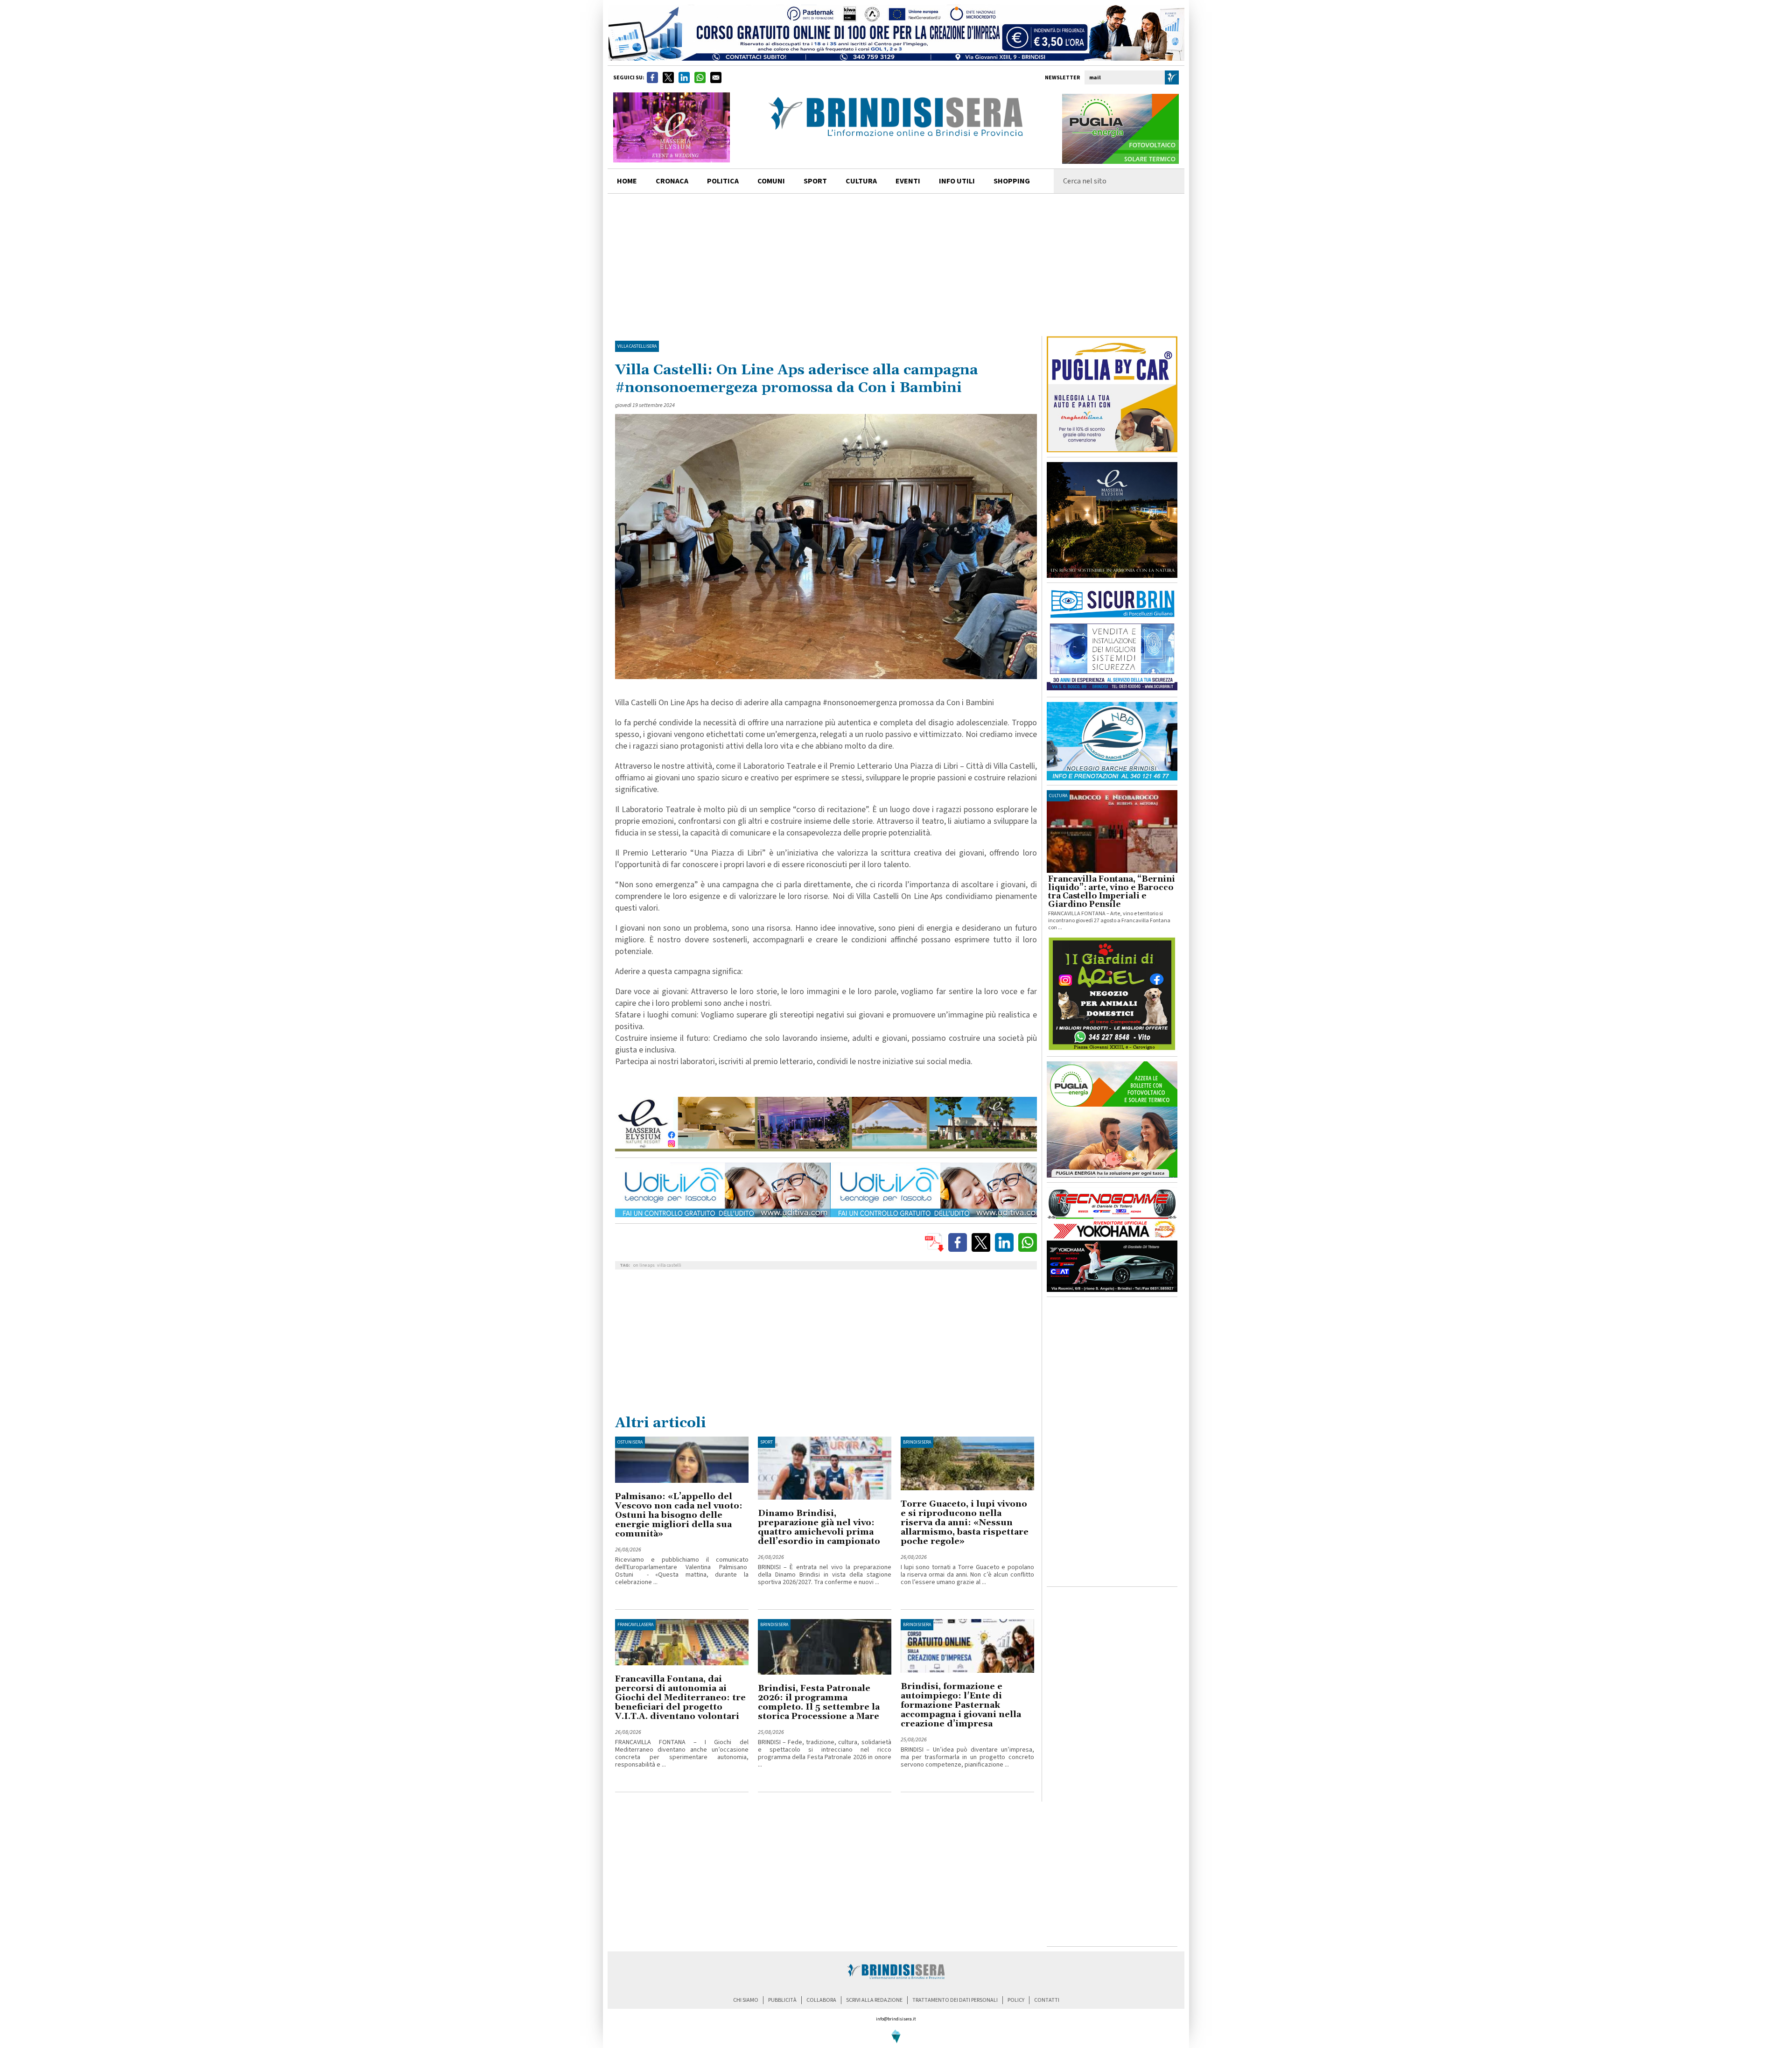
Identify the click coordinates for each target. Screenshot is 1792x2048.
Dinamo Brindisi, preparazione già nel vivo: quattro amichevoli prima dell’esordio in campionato (819, 1527)
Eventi (908, 181)
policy (1016, 2000)
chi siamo (746, 2000)
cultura (861, 181)
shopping (1012, 181)
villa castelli (669, 1265)
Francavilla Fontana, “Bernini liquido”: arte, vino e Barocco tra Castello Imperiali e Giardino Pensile (1112, 892)
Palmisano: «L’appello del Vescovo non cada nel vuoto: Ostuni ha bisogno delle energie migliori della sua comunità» (679, 1515)
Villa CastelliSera (637, 346)
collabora (821, 2000)
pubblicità (782, 2000)
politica (723, 181)
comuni (771, 181)
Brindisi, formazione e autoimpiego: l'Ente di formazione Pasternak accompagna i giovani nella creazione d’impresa (961, 1705)
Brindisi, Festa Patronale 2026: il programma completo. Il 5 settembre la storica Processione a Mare (819, 1702)
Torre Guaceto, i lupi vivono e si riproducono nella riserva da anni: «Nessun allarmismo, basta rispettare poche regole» (965, 1523)
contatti (1047, 2000)
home (627, 181)
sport (815, 181)
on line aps (644, 1265)
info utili (957, 181)
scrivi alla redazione (874, 2000)
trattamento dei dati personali (955, 2000)
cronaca (672, 181)
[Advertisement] (896, 264)
